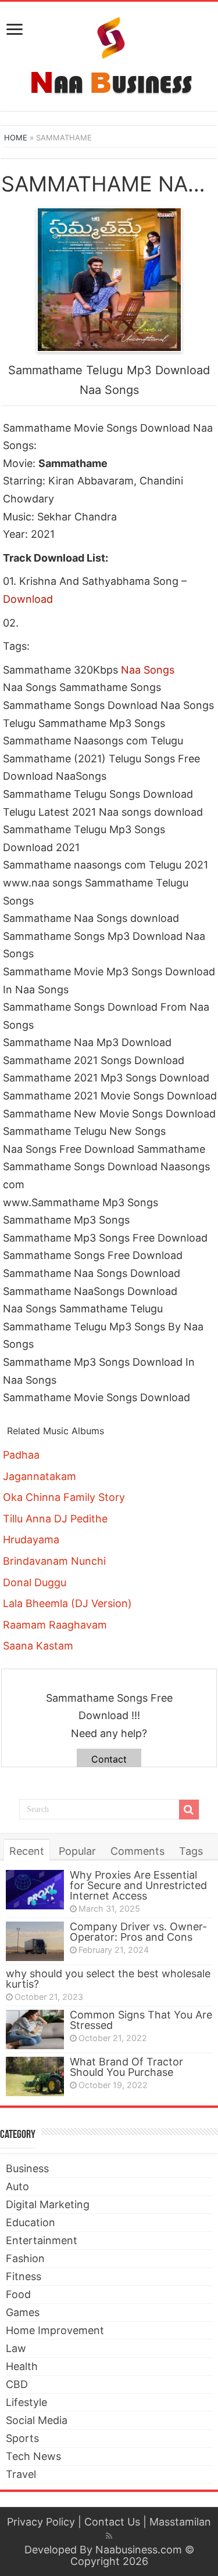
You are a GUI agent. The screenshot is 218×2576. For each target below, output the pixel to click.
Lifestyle (26, 2402)
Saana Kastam (38, 1646)
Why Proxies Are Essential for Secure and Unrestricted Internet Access (138, 1885)
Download (28, 599)
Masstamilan (180, 2522)
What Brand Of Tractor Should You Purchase (126, 2067)
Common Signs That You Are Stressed (141, 2020)
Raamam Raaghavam (55, 1625)
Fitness (24, 2276)
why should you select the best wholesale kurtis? (108, 1979)
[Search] (189, 1810)
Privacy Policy (41, 2522)
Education (31, 2222)
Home (16, 138)
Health (22, 2366)
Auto (17, 2186)
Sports (22, 2438)
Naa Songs (148, 670)
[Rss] (109, 2536)
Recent (27, 1851)
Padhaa (21, 1455)
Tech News (33, 2456)
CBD (17, 2384)
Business (27, 2168)
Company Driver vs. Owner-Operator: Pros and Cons (138, 1932)
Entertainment (42, 2240)
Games (23, 2312)
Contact (109, 1759)
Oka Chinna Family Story (64, 1497)
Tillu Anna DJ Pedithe (55, 1519)
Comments (137, 1851)
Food (18, 2294)
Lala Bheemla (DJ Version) (67, 1603)
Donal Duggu (35, 1582)
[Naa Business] (109, 54)
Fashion (25, 2258)
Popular (77, 1851)
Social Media (37, 2420)
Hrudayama (31, 1540)
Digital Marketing (48, 2204)
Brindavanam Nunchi (54, 1561)
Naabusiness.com (139, 2550)
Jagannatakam (40, 1476)
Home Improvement (55, 2330)
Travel (21, 2474)
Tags (191, 1851)
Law (16, 2348)
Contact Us (112, 2522)
